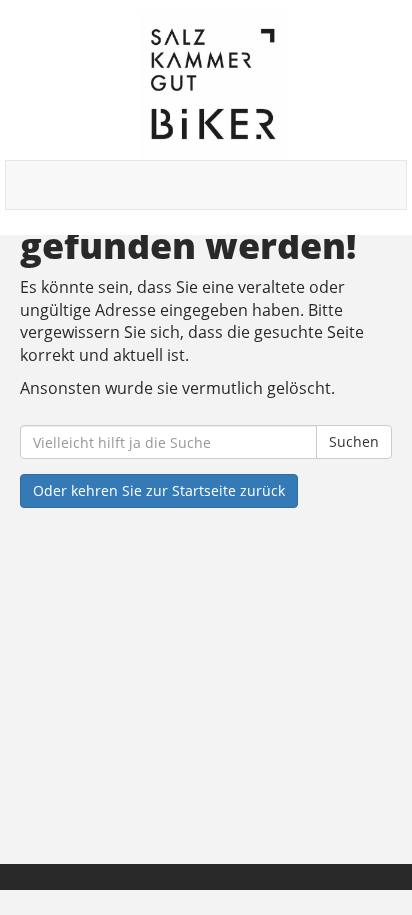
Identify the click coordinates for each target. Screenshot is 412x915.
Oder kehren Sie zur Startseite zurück (159, 490)
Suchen (354, 441)
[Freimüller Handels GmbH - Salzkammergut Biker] (213, 85)
